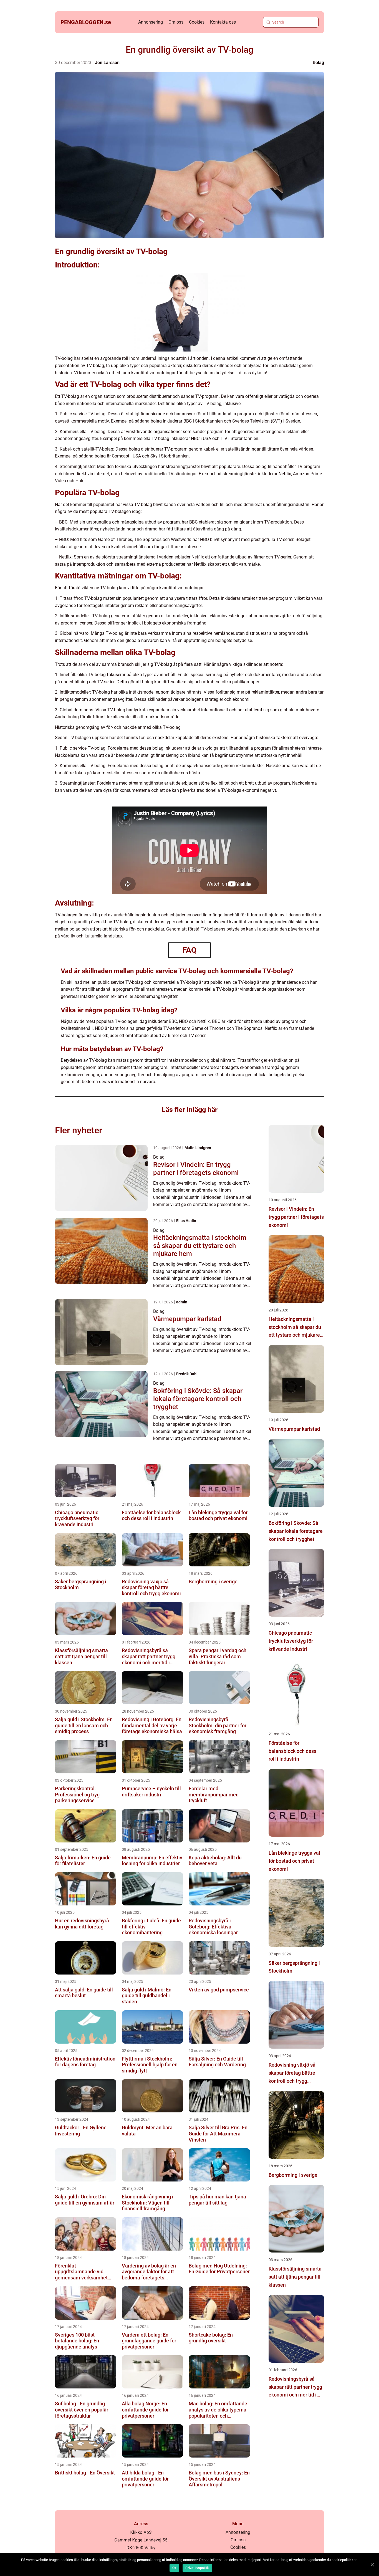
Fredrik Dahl (187, 1374)
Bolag (318, 63)
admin (182, 1302)
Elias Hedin (186, 1221)
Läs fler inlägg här (190, 1110)
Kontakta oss (223, 22)
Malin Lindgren (198, 1148)
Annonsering (151, 22)
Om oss (176, 22)
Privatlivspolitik (197, 2568)
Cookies (197, 22)
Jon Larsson (107, 63)
